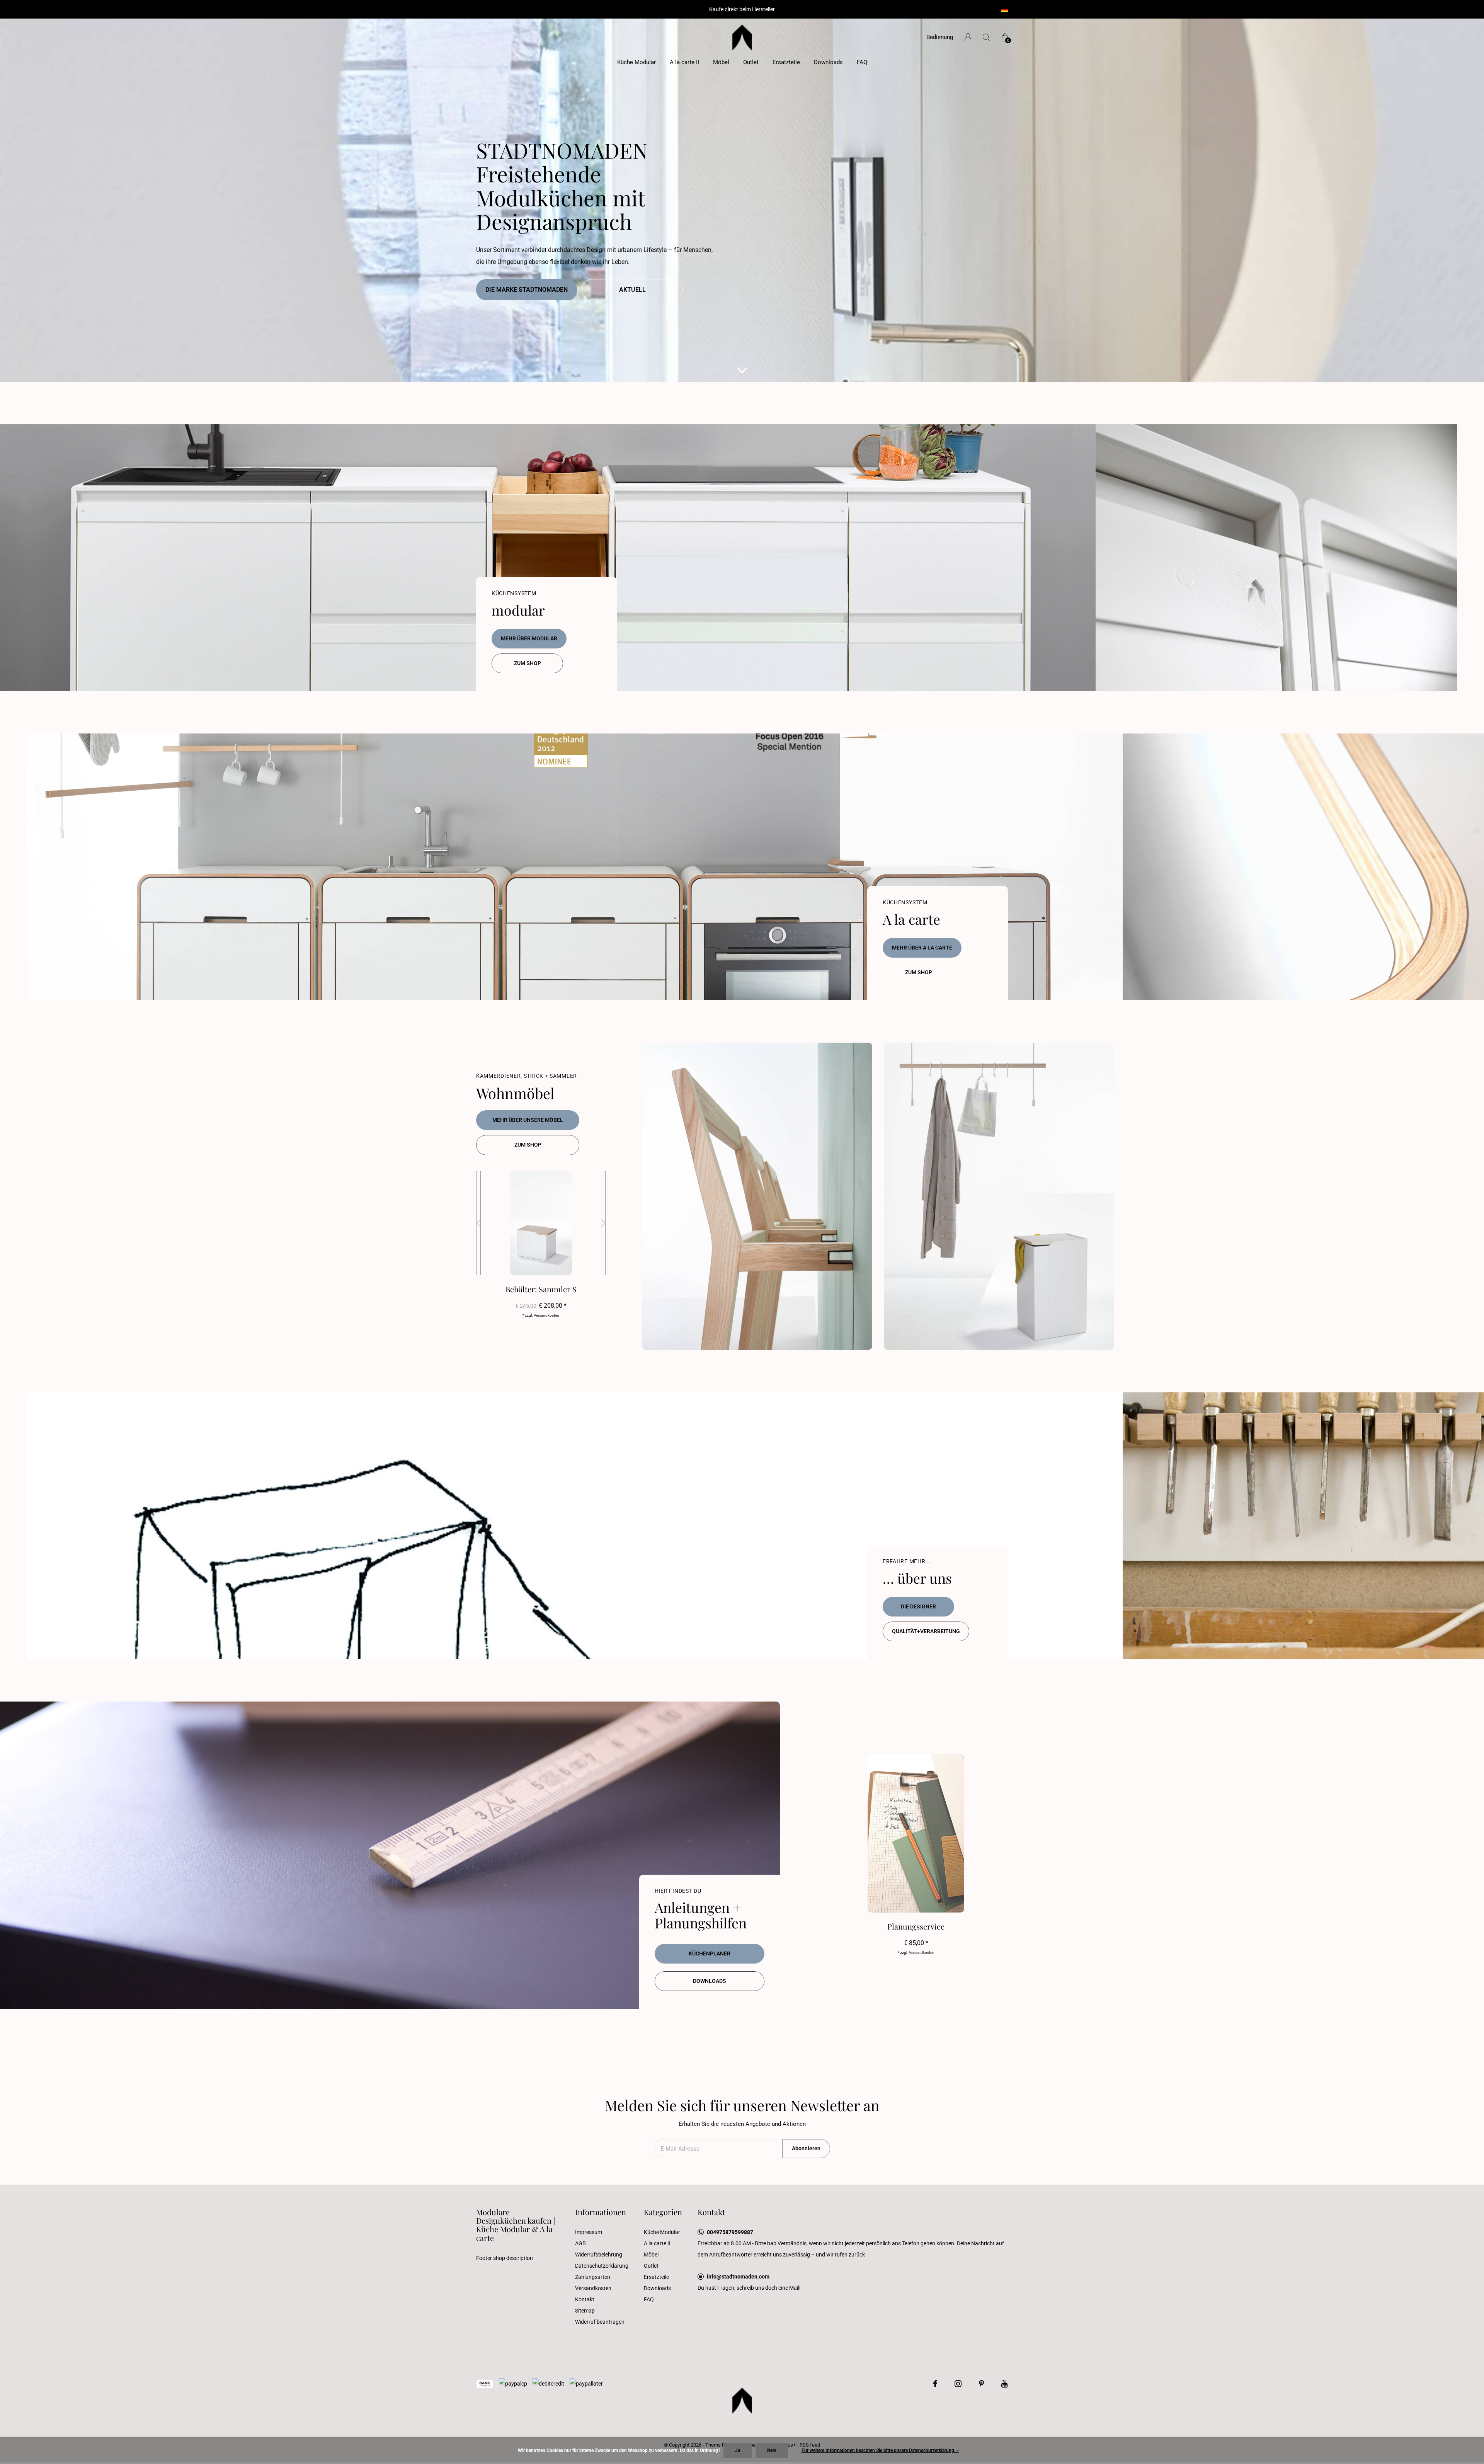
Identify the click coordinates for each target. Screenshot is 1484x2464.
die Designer (918, 1606)
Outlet (751, 62)
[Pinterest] (981, 2384)
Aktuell (632, 290)
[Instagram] (958, 2384)
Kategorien (663, 2212)
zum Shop (528, 663)
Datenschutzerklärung (602, 2266)
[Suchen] (986, 37)
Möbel (721, 62)
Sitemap (585, 2311)
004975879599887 (730, 2232)
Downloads (828, 62)
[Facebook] (935, 2384)
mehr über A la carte (922, 948)
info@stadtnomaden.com (738, 2277)
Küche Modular (636, 62)
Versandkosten (593, 2288)
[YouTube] (1005, 2384)
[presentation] (478, 1223)
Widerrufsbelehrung (599, 2255)
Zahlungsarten (593, 2277)
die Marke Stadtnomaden (527, 290)
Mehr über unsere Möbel (528, 1120)
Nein (772, 2450)
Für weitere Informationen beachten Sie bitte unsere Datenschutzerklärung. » (880, 2450)
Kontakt (585, 2299)
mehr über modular (529, 638)
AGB (580, 2243)
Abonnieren (806, 2148)
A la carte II (684, 62)
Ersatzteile (786, 62)
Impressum (589, 2232)
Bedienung (940, 37)
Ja (738, 2450)
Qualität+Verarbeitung (926, 1631)
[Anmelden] (968, 37)
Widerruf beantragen (600, 2322)
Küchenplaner (710, 1954)
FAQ (862, 62)
